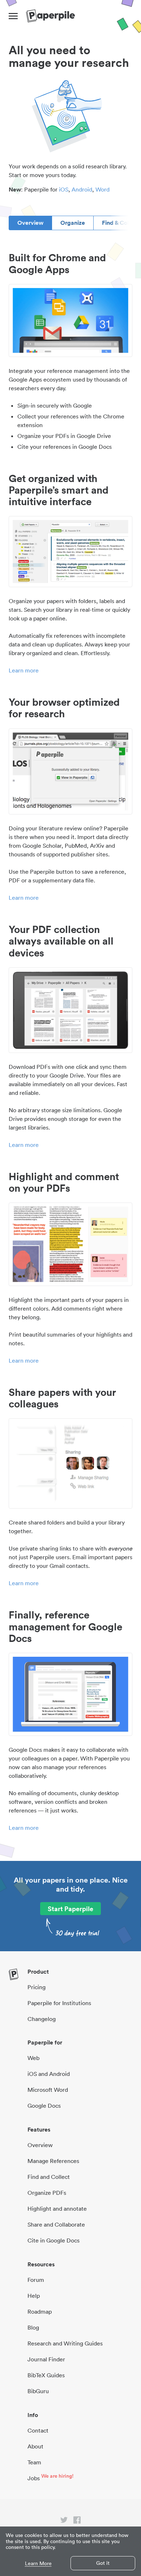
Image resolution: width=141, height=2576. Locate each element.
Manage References (53, 2161)
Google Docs (44, 2106)
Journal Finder (46, 2359)
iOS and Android (49, 2074)
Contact (38, 2430)
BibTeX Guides (46, 2375)
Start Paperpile (70, 1909)
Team (34, 2462)
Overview (30, 223)
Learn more (24, 670)
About (35, 2446)
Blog (33, 2327)
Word (102, 189)
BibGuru (38, 2391)
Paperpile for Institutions (59, 2003)
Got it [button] (103, 2563)
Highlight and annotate (57, 2209)
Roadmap (40, 2311)
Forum (36, 2280)
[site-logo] (50, 16)
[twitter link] (64, 2521)
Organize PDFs (47, 2193)
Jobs (34, 2478)
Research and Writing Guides (65, 2343)
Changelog (42, 2019)
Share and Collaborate (56, 2224)
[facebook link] (77, 2521)
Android (82, 189)
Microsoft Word (48, 2090)
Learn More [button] (38, 2564)
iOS (64, 189)
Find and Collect (49, 2177)
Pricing (37, 1987)
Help (34, 2296)
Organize (73, 223)
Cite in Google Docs (54, 2240)
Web (33, 2058)
